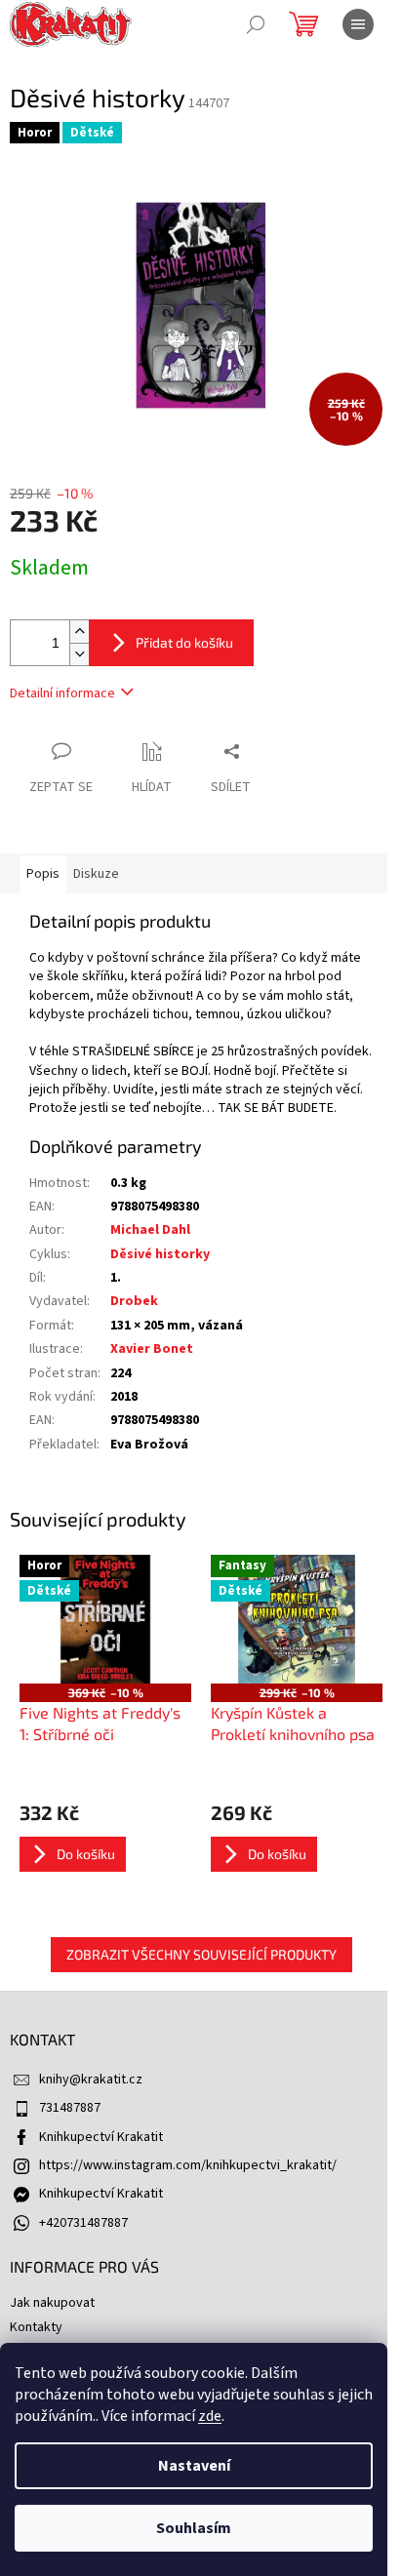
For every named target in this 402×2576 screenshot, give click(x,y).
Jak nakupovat (52, 2303)
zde (210, 2416)
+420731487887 (83, 2223)
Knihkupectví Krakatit (101, 2137)
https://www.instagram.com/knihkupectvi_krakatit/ (188, 2165)
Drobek (134, 1301)
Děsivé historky (160, 1254)
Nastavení (194, 2466)
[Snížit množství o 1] (79, 654)
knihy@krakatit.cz (91, 2080)
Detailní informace (62, 694)
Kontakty (36, 2327)
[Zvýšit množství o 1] (79, 632)
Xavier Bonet (152, 1349)
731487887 (70, 2108)
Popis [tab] (43, 874)
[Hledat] (256, 24)
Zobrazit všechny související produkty (201, 1954)
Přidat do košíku (184, 642)
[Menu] (358, 24)
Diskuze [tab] (96, 874)
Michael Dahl (150, 1230)
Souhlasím (194, 2528)
